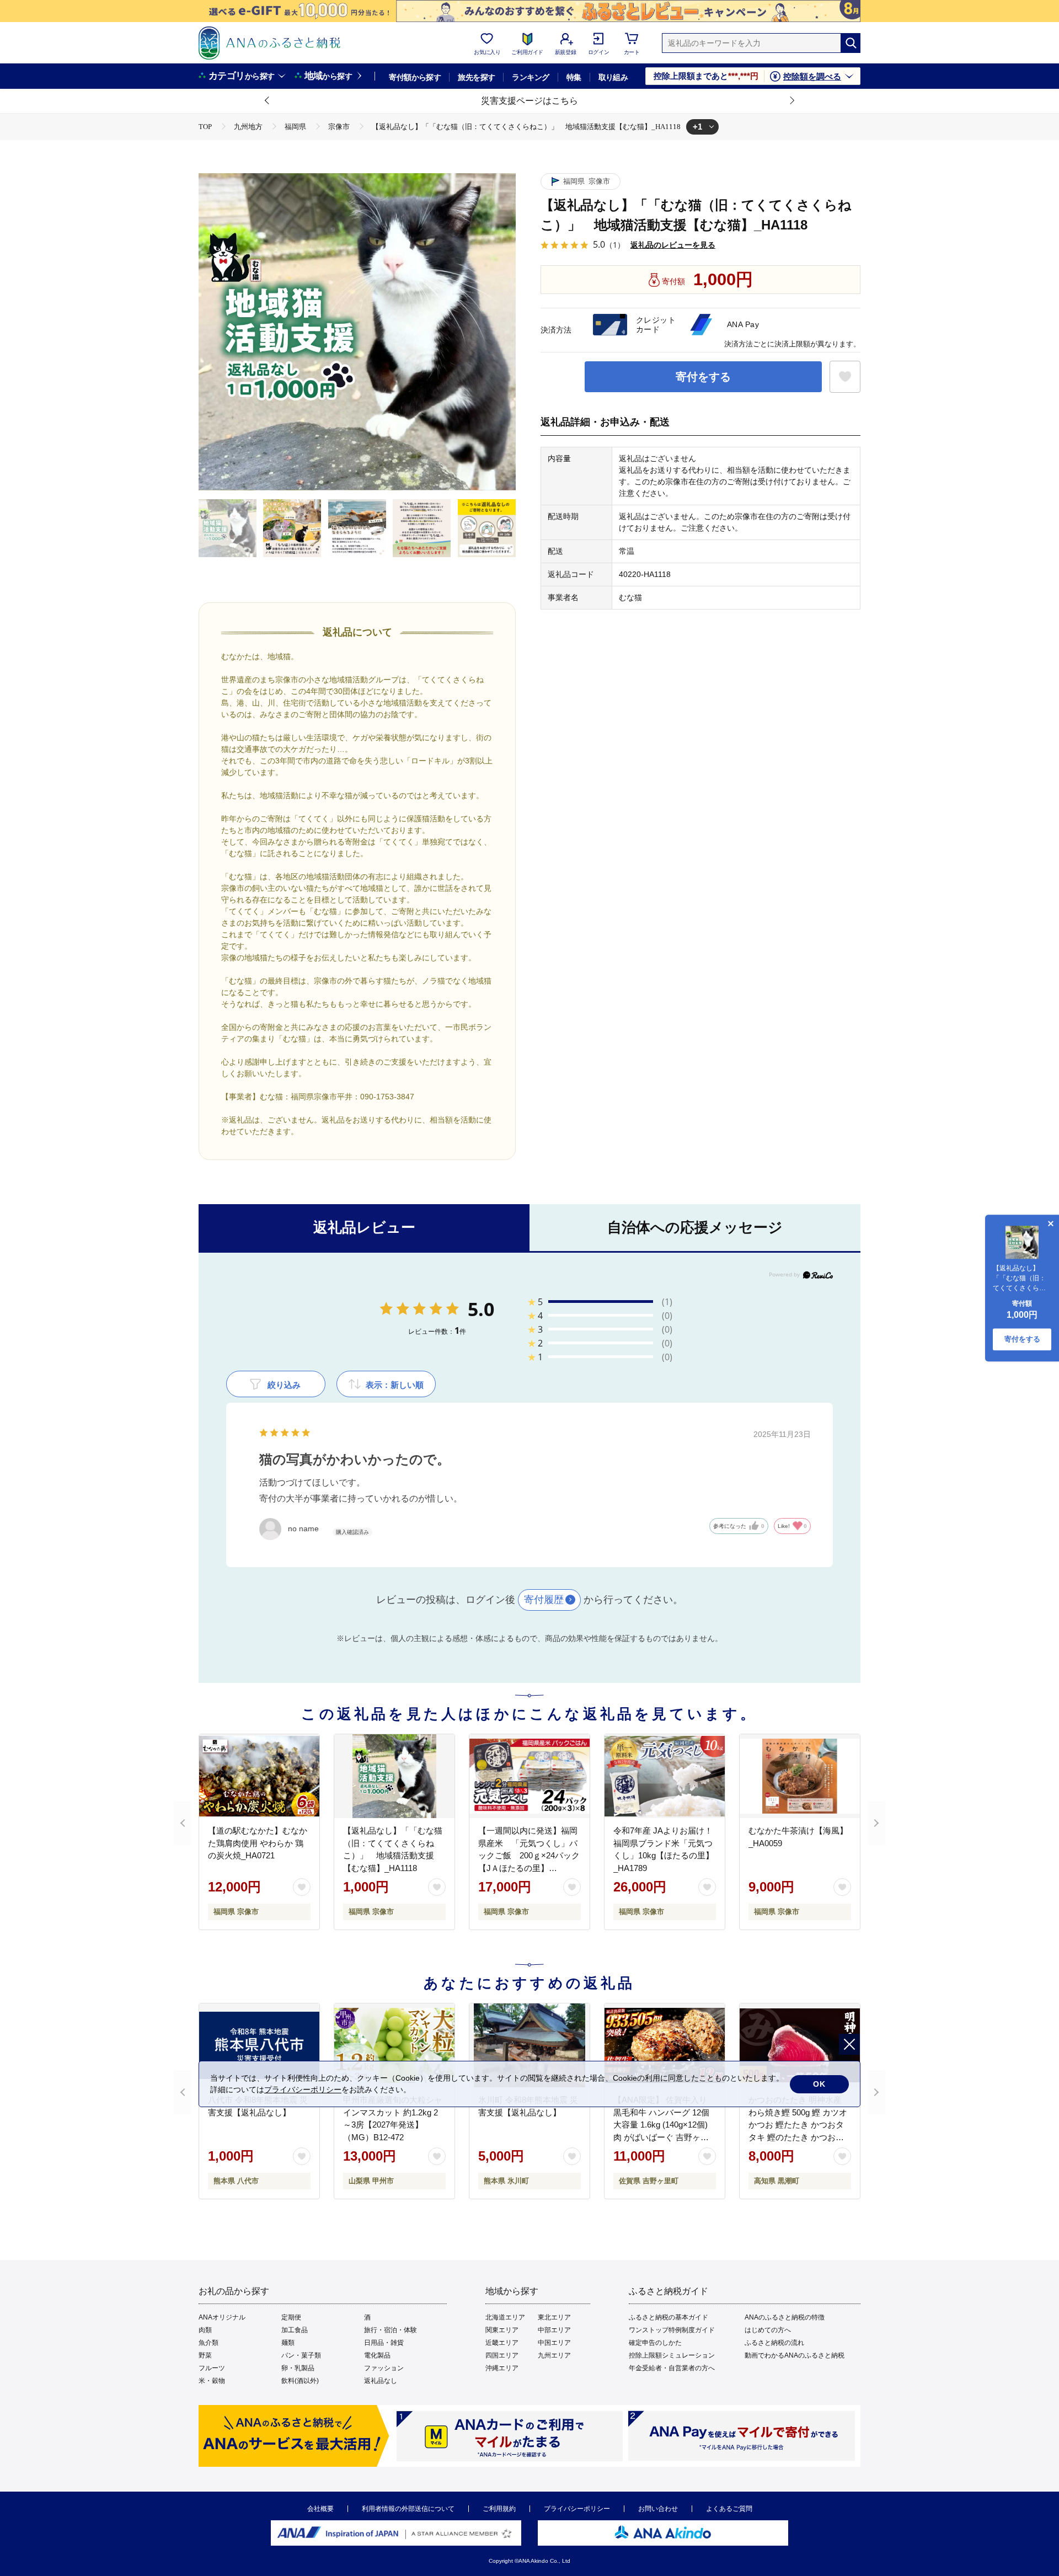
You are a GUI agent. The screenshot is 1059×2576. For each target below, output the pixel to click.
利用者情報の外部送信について (408, 2509)
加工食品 (295, 2330)
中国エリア (554, 2343)
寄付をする (703, 377)
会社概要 (320, 2509)
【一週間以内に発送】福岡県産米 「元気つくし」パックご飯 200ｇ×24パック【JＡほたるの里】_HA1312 (529, 1855)
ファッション (384, 2368)
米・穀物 (212, 2381)
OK (819, 2084)
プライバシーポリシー (577, 2509)
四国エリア (502, 2355)
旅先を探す (476, 77)
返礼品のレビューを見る (673, 245)
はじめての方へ (768, 2330)
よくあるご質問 (729, 2509)
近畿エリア (502, 2343)
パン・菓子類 (301, 2355)
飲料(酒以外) (300, 2381)
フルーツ (212, 2368)
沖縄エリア (502, 2368)
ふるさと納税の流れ (774, 2343)
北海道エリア (505, 2317)
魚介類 (208, 2343)
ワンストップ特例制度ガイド (672, 2330)
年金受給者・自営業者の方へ (672, 2368)
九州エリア (554, 2355)
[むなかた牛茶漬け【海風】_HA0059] (800, 1776)
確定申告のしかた (655, 2343)
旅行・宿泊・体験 (391, 2330)
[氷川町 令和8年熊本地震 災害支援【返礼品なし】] (529, 2045)
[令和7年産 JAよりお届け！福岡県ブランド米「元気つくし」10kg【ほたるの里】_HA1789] (665, 1776)
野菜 (205, 2355)
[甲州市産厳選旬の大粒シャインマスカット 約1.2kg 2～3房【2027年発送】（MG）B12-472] (394, 2045)
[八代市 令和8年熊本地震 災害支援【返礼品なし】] (259, 2045)
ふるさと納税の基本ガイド (668, 2317)
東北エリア (554, 2317)
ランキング (530, 77)
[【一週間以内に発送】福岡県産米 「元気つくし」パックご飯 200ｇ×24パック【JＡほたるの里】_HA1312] (529, 1776)
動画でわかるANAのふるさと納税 (795, 2355)
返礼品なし (381, 2381)
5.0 (481, 1309)
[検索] (851, 43)
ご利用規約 (499, 2509)
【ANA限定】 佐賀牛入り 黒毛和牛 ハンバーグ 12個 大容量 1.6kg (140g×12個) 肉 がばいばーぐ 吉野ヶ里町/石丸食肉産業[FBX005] (661, 2125)
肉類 (205, 2330)
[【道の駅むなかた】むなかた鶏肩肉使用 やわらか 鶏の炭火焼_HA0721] (259, 1776)
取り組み (613, 77)
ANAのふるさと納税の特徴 (785, 2317)
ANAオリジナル (222, 2317)
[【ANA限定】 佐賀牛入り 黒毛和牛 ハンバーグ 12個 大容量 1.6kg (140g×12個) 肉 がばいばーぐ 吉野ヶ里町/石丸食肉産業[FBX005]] (665, 2045)
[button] (268, 101)
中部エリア (554, 2330)
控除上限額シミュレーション (672, 2355)
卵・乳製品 (298, 2368)
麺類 (288, 2343)
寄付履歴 (544, 1600)
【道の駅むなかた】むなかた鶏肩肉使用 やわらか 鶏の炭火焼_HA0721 (258, 1843)
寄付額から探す (415, 77)
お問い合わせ (658, 2509)
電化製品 (377, 2355)
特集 (574, 77)
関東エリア (502, 2330)
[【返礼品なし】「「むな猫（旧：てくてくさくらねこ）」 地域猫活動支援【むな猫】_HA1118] (394, 1776)
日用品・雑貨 (384, 2343)
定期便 (291, 2317)
